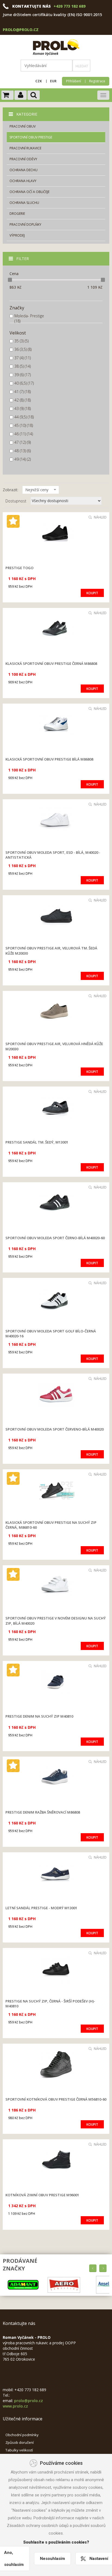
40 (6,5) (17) (24, 383)
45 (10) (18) (24, 425)
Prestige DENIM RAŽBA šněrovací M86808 (43, 1812)
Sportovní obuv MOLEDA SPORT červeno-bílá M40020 (55, 1429)
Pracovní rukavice (25, 148)
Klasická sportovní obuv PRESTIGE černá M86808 (51, 663)
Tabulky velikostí (19, 2450)
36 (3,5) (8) (23, 349)
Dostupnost (16, 501)
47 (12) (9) (23, 442)
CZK (39, 81)
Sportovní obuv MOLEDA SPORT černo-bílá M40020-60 (55, 1238)
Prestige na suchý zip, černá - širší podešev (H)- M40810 (50, 2004)
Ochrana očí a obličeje (29, 192)
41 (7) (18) (23, 392)
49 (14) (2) (23, 459)
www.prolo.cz (15, 2406)
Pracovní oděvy (23, 159)
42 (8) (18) (23, 400)
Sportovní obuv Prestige (31, 137)
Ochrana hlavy (23, 181)
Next (103, 2268)
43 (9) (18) (23, 408)
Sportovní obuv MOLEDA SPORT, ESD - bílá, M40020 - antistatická (53, 855)
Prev (93, 2268)
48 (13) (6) (23, 451)
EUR (53, 81)
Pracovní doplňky (25, 224)
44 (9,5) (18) (24, 417)
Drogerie (17, 214)
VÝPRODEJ (17, 235)
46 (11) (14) (24, 434)
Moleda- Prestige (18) (29, 318)
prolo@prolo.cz (21, 30)
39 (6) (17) (23, 375)
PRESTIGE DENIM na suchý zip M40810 (39, 1716)
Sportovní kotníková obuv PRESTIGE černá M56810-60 (56, 2099)
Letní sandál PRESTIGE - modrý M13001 (41, 1908)
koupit (92, 593)
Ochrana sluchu (24, 203)
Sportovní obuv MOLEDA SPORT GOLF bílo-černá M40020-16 (51, 1334)
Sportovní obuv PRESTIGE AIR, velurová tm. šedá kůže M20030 (51, 951)
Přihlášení (74, 81)
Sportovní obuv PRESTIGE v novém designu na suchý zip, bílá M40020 (56, 1621)
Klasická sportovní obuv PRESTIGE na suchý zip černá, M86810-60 (51, 1525)
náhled (100, 517)
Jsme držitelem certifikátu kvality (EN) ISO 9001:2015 (52, 15)
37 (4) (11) (23, 358)
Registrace (97, 81)
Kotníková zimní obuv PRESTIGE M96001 (42, 2195)
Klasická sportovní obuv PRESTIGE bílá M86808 (49, 759)
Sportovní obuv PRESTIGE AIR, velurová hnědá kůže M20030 (54, 1046)
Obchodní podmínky (22, 2435)
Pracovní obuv (23, 126)
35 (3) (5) (21, 341)
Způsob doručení (20, 2442)
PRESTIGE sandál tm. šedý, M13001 (37, 1142)
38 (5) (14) (23, 366)
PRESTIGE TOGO (19, 568)
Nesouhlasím (52, 2559)
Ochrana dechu (24, 170)
